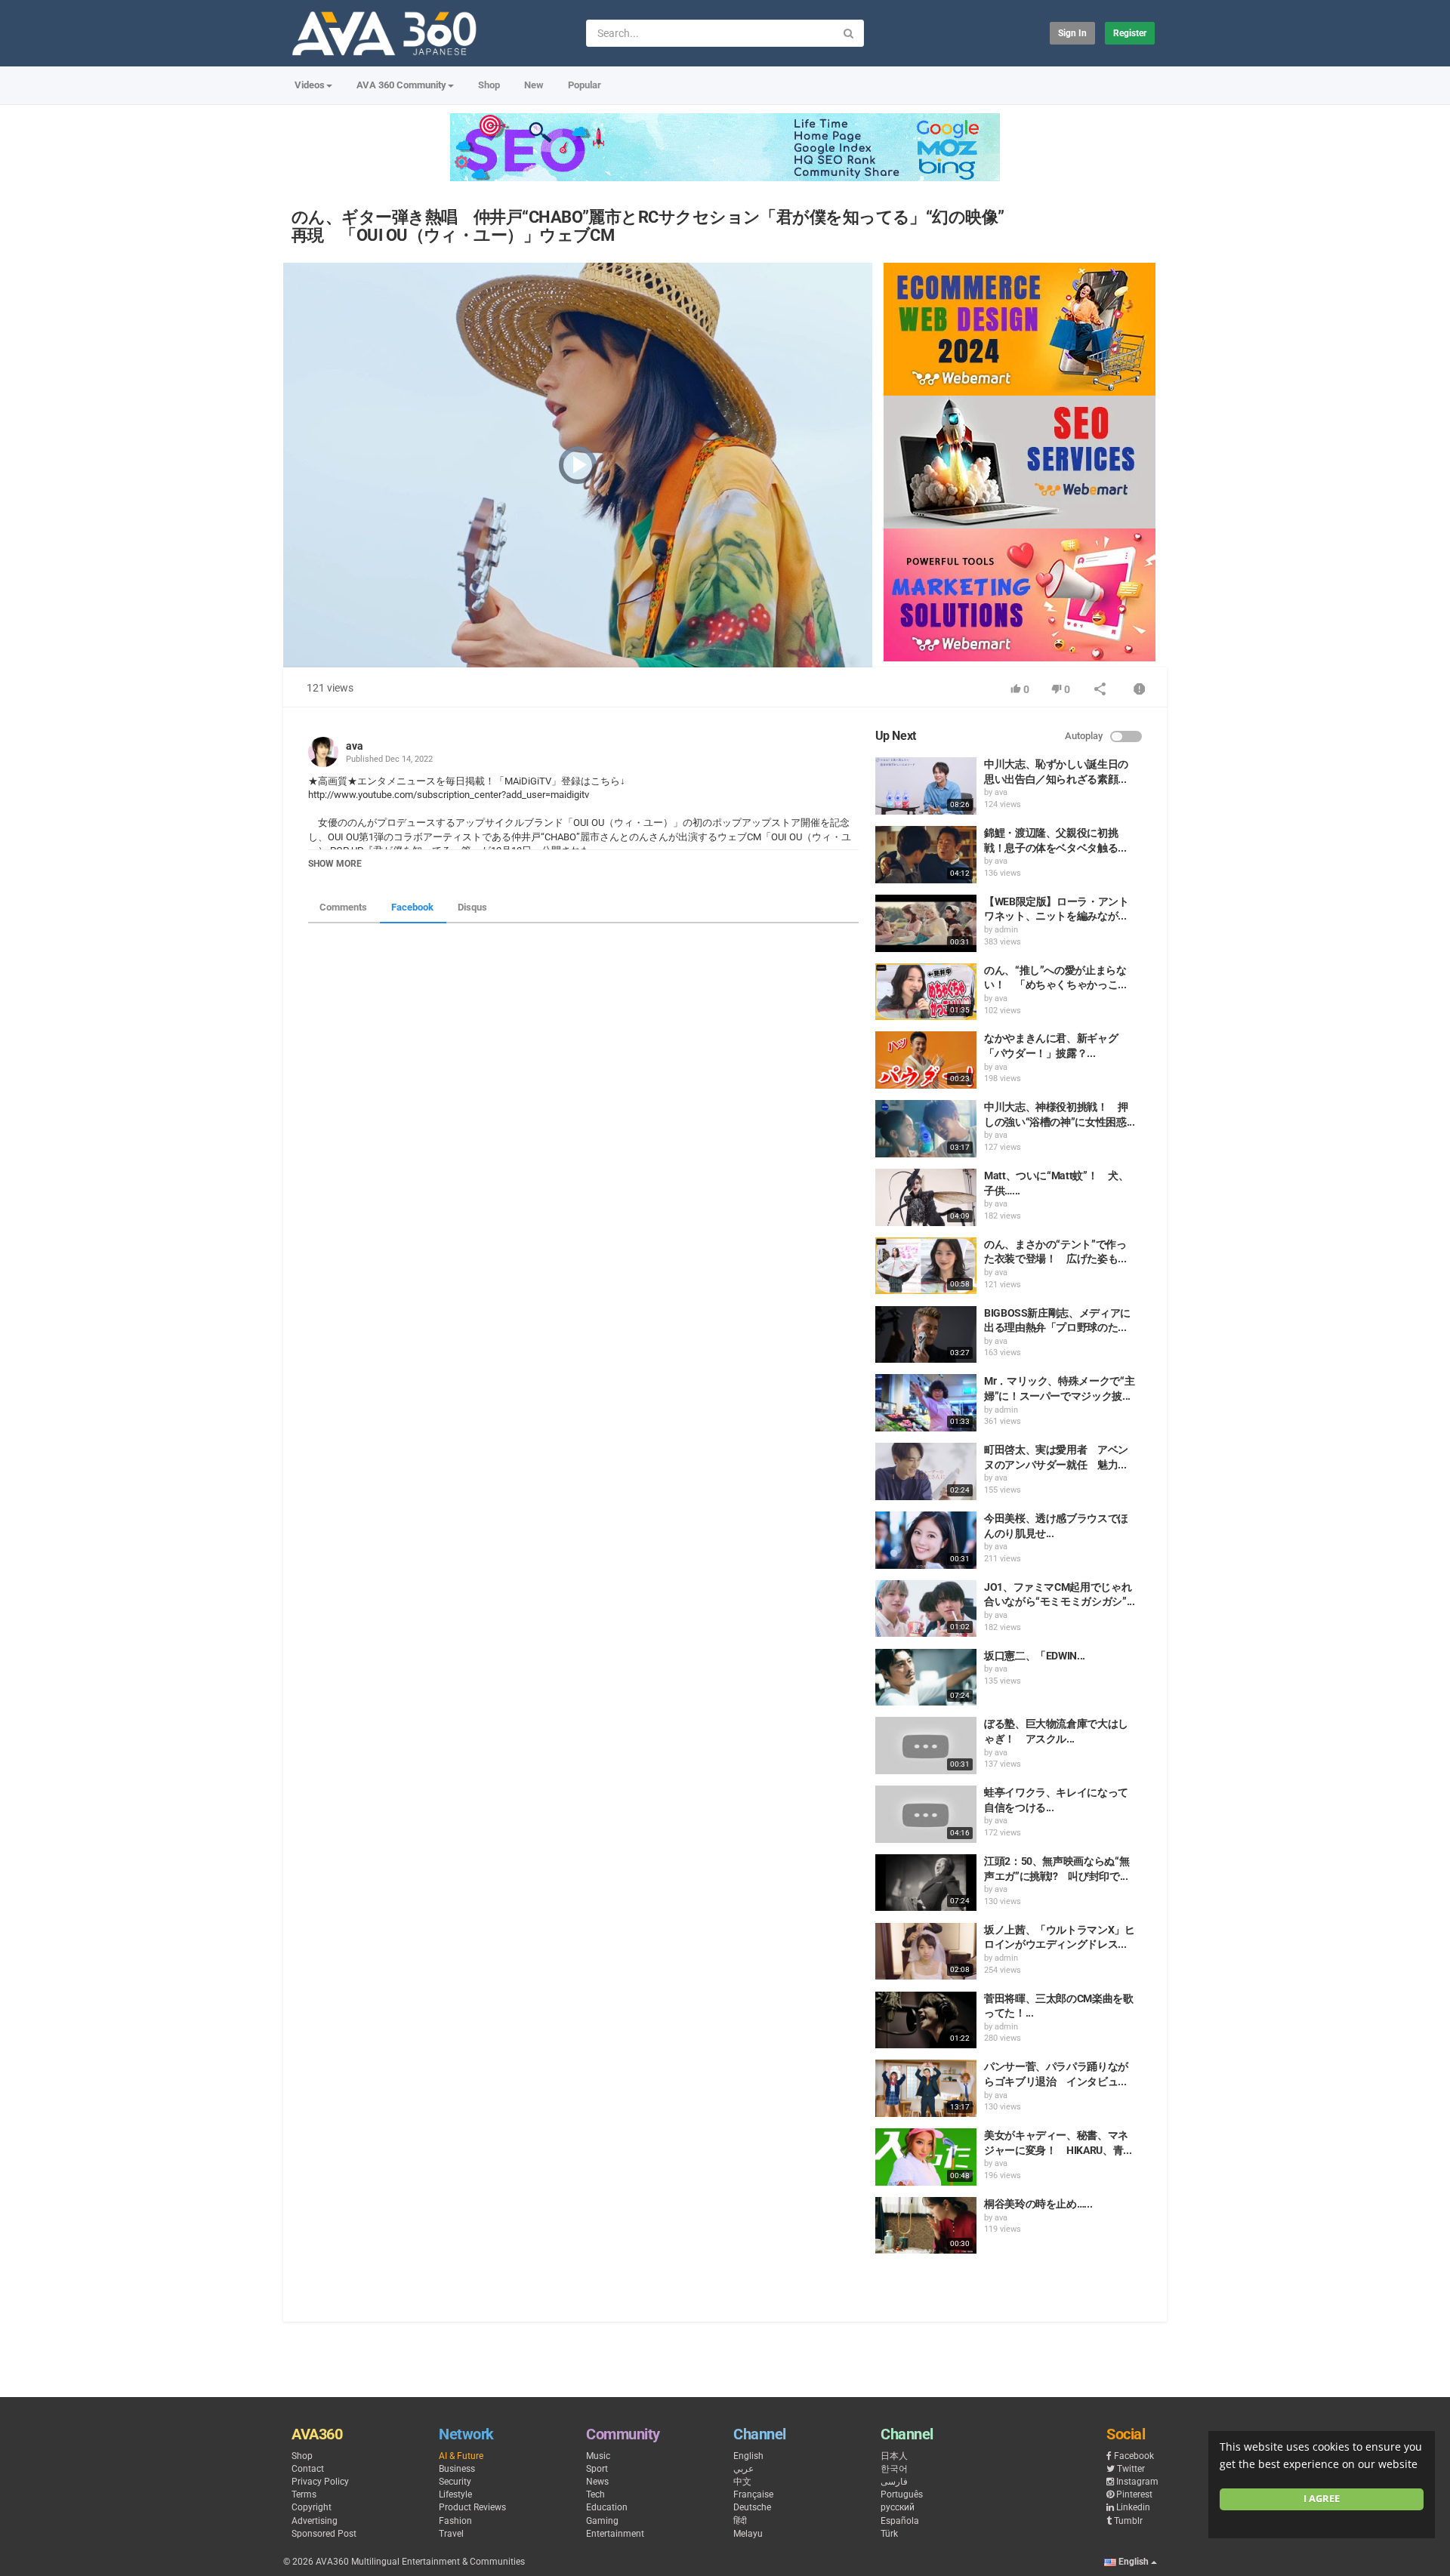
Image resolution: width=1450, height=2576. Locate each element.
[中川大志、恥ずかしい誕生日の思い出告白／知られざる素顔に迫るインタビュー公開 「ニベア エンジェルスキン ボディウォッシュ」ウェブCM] (926, 786)
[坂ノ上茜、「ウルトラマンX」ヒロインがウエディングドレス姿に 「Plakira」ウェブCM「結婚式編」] (926, 1952)
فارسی (894, 2482)
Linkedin (1133, 2507)
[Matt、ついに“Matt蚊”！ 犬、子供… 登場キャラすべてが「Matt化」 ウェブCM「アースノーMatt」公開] (926, 1197)
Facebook (412, 907)
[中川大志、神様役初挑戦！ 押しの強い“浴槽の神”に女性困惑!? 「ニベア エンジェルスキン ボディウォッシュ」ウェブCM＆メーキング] (926, 1129)
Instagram (1137, 2482)
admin (1006, 930)
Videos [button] (310, 85)
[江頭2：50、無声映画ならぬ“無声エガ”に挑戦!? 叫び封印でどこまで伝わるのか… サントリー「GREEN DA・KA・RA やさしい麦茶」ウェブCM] (926, 1883)
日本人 (894, 2456)
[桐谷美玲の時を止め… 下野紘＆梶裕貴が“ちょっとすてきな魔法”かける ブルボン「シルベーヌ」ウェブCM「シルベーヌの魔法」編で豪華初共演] (926, 2226)
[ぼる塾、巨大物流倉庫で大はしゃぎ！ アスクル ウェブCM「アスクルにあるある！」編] (926, 1746)
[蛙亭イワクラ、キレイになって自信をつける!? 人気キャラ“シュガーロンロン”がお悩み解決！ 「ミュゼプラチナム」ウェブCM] (926, 1814)
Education (607, 2507)
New (534, 85)
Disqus (472, 907)
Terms (304, 2494)
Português (902, 2494)
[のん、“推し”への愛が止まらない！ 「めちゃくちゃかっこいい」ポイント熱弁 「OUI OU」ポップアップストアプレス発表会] (926, 992)
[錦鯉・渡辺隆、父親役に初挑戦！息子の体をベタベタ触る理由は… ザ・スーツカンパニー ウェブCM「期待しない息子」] (926, 855)
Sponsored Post (324, 2534)
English (748, 2456)
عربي (744, 2469)
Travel (451, 2534)
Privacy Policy (320, 2482)
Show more (335, 864)
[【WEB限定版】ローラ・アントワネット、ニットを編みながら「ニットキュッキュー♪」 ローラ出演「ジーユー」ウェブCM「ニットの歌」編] (926, 923)
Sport (597, 2469)
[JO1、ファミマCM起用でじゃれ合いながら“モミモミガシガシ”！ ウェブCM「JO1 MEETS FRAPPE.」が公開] (926, 1609)
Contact (308, 2469)
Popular (585, 85)
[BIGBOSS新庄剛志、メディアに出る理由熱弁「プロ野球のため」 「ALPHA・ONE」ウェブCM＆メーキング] (926, 1335)
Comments (343, 907)
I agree (1322, 2499)
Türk (889, 2534)
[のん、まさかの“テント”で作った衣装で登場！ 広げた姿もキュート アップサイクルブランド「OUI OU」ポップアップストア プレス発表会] (926, 1266)
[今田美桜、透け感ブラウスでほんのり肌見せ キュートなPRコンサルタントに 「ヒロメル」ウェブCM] (926, 1540)
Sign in (1072, 33)
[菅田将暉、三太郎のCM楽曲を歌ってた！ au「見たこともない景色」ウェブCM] (926, 2020)
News (597, 2482)
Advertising (315, 2521)
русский (898, 2507)
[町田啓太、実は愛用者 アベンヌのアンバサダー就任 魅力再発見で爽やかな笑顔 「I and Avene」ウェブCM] (926, 1471)
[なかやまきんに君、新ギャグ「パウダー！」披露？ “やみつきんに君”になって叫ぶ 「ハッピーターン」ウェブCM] (926, 1060)
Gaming (602, 2521)
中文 (742, 2482)
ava (355, 746)
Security (455, 2482)
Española (900, 2521)
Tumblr (1128, 2521)
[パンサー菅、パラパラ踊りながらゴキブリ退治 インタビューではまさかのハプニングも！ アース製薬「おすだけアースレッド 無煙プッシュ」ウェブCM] (926, 2088)
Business (457, 2469)
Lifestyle (455, 2494)
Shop (489, 85)
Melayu (748, 2534)
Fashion (455, 2521)
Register (1130, 33)
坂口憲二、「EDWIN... (1035, 1656)
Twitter (1131, 2469)
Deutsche (752, 2507)
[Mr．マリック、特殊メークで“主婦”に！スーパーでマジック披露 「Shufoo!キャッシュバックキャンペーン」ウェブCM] (926, 1403)
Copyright (312, 2507)
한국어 (894, 2469)
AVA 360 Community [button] (401, 85)
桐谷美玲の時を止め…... (1038, 2204)
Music (598, 2456)
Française (753, 2494)
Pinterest (1134, 2494)
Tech (595, 2494)
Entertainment (615, 2534)
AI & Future (461, 2456)
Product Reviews (472, 2507)
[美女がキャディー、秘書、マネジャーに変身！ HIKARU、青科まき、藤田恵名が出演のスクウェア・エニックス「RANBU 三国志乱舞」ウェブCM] (926, 2157)
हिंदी (740, 2521)
